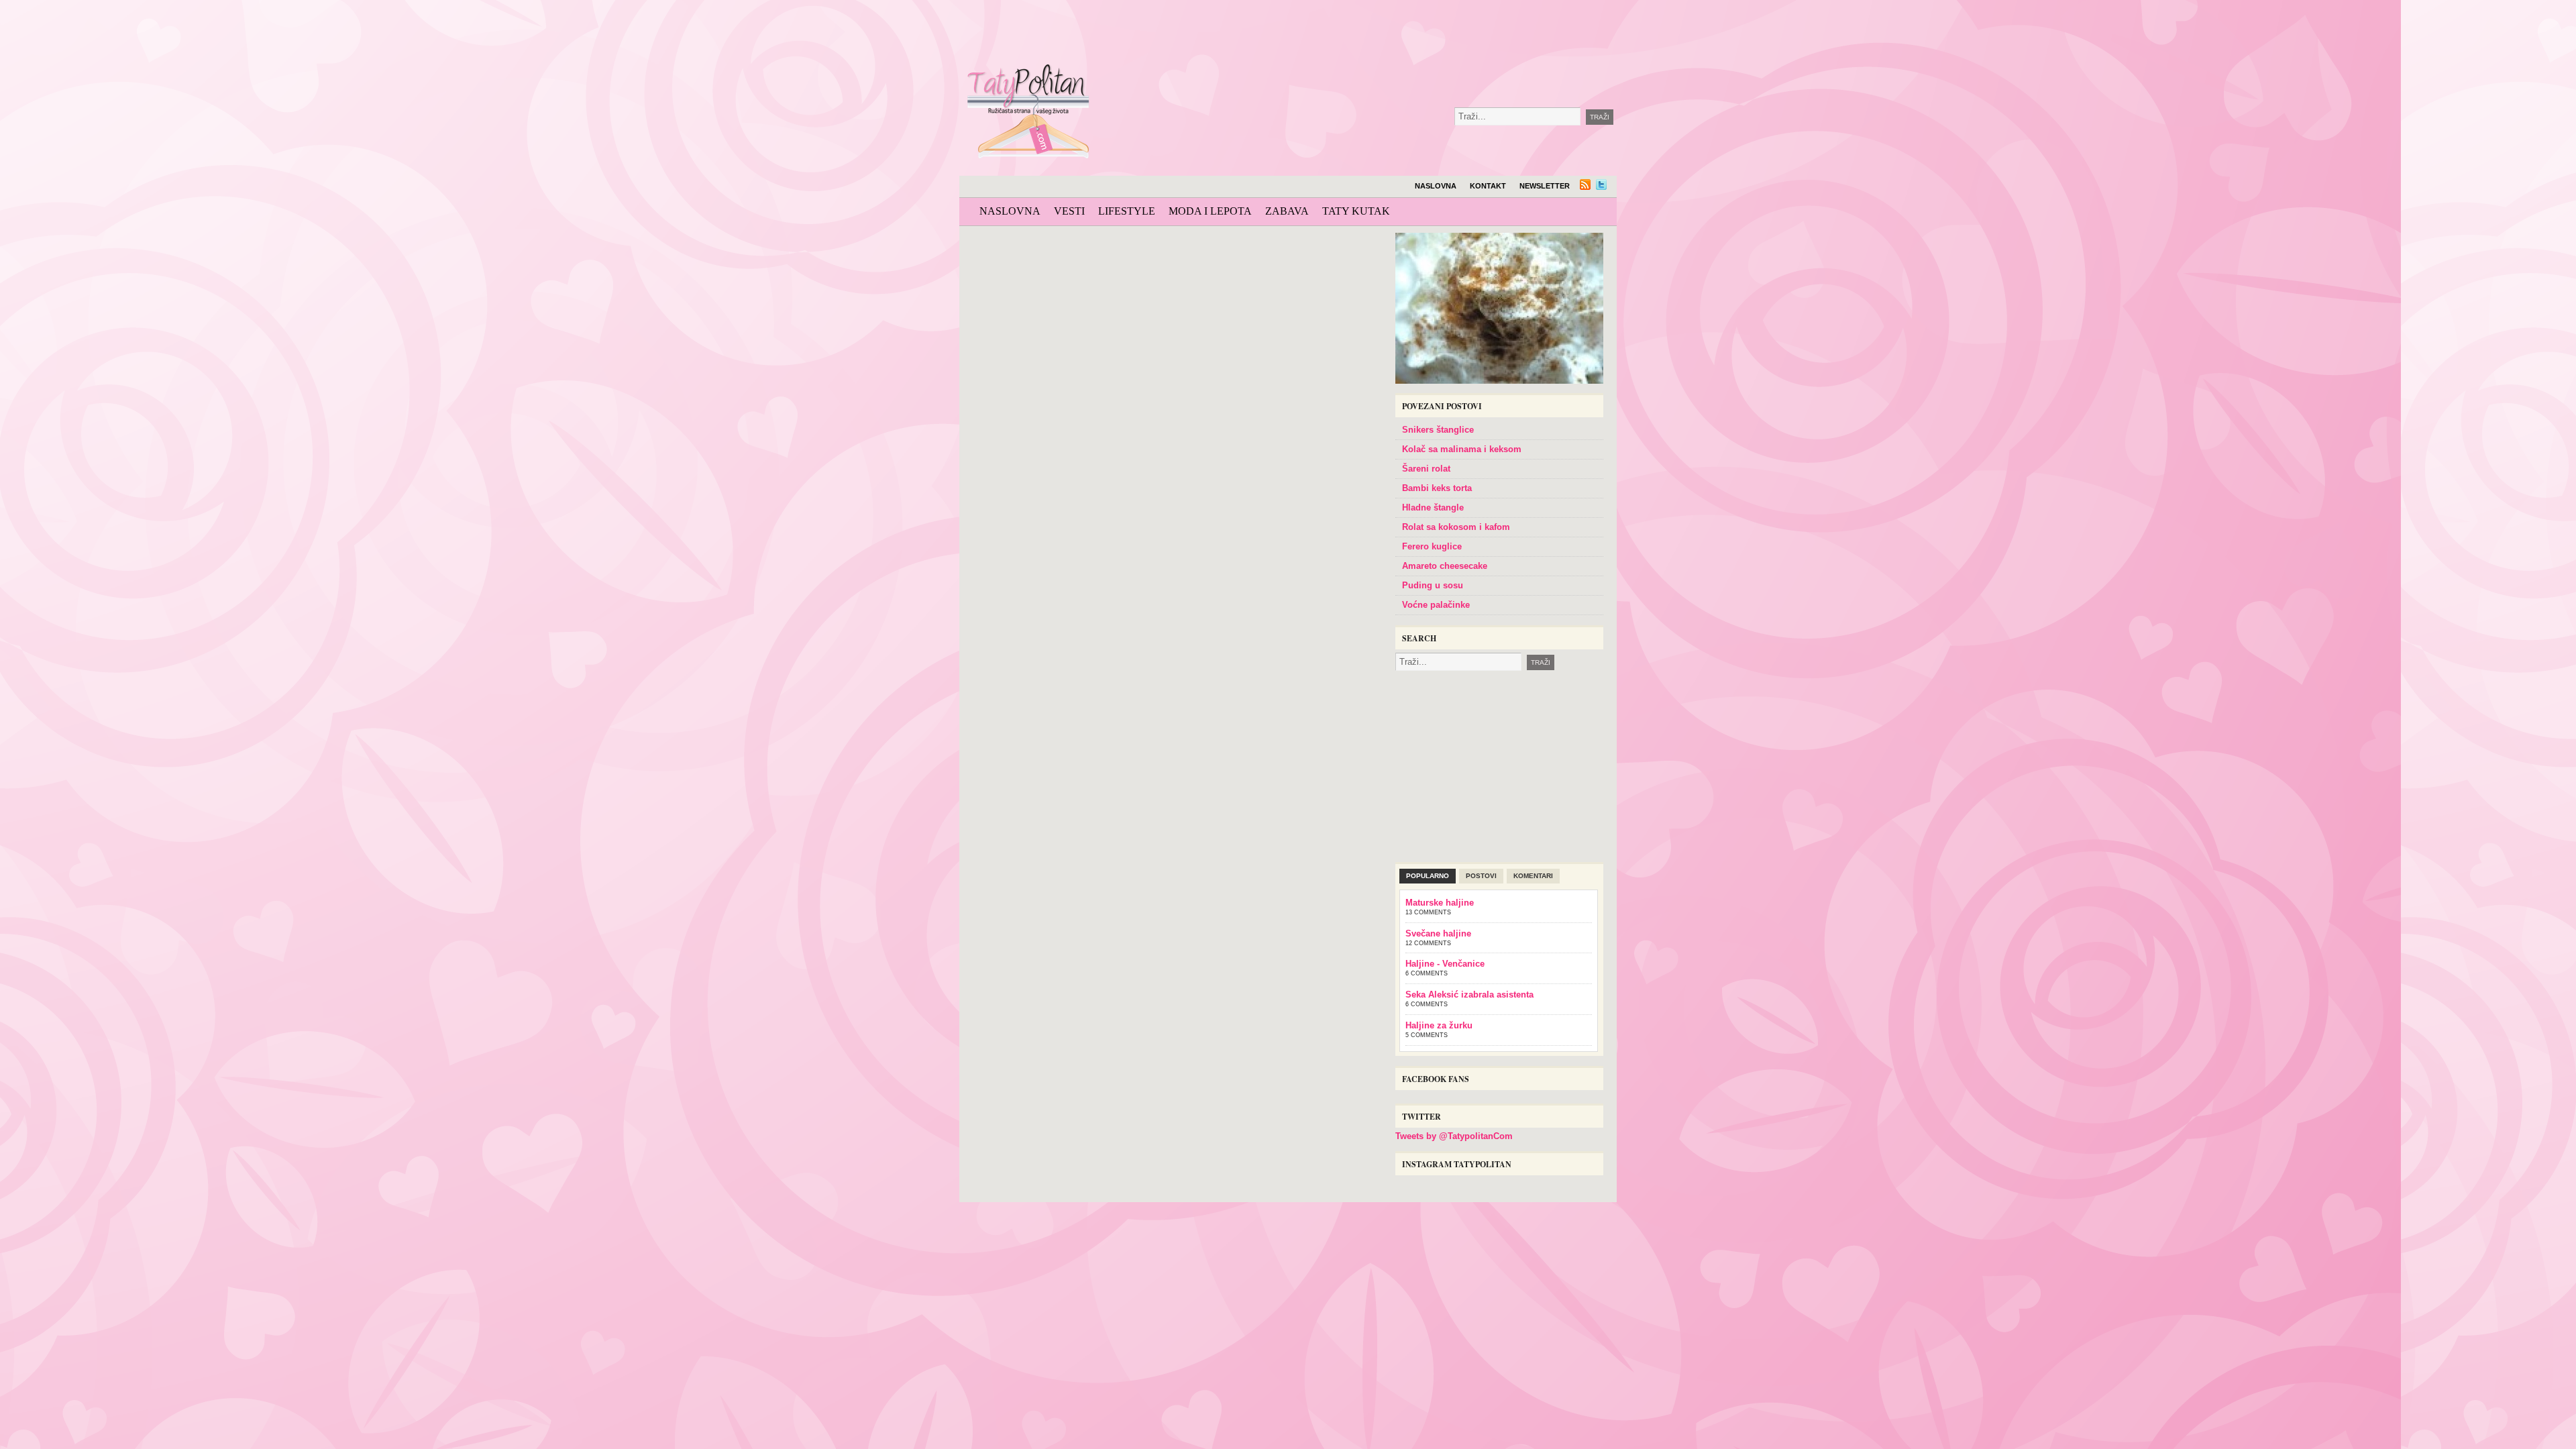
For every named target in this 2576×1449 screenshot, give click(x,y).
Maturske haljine (1440, 903)
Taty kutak (1356, 211)
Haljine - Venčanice (1445, 964)
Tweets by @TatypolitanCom (1454, 1136)
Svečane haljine (1438, 933)
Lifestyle (1127, 211)
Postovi (1481, 876)
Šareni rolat (1426, 469)
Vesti (1069, 211)
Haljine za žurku (1439, 1025)
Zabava (1287, 211)
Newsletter (1545, 186)
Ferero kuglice (1432, 546)
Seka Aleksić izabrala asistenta (1469, 995)
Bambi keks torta (1437, 488)
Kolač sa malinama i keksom (1462, 449)
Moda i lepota (1210, 211)
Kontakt (1488, 186)
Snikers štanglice (1438, 430)
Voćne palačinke (1436, 605)
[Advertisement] (1405, 34)
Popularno (1428, 876)
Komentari (1533, 876)
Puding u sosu (1433, 585)
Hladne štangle (1433, 507)
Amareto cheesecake (1445, 566)
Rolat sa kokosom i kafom (1456, 527)
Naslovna (1436, 186)
